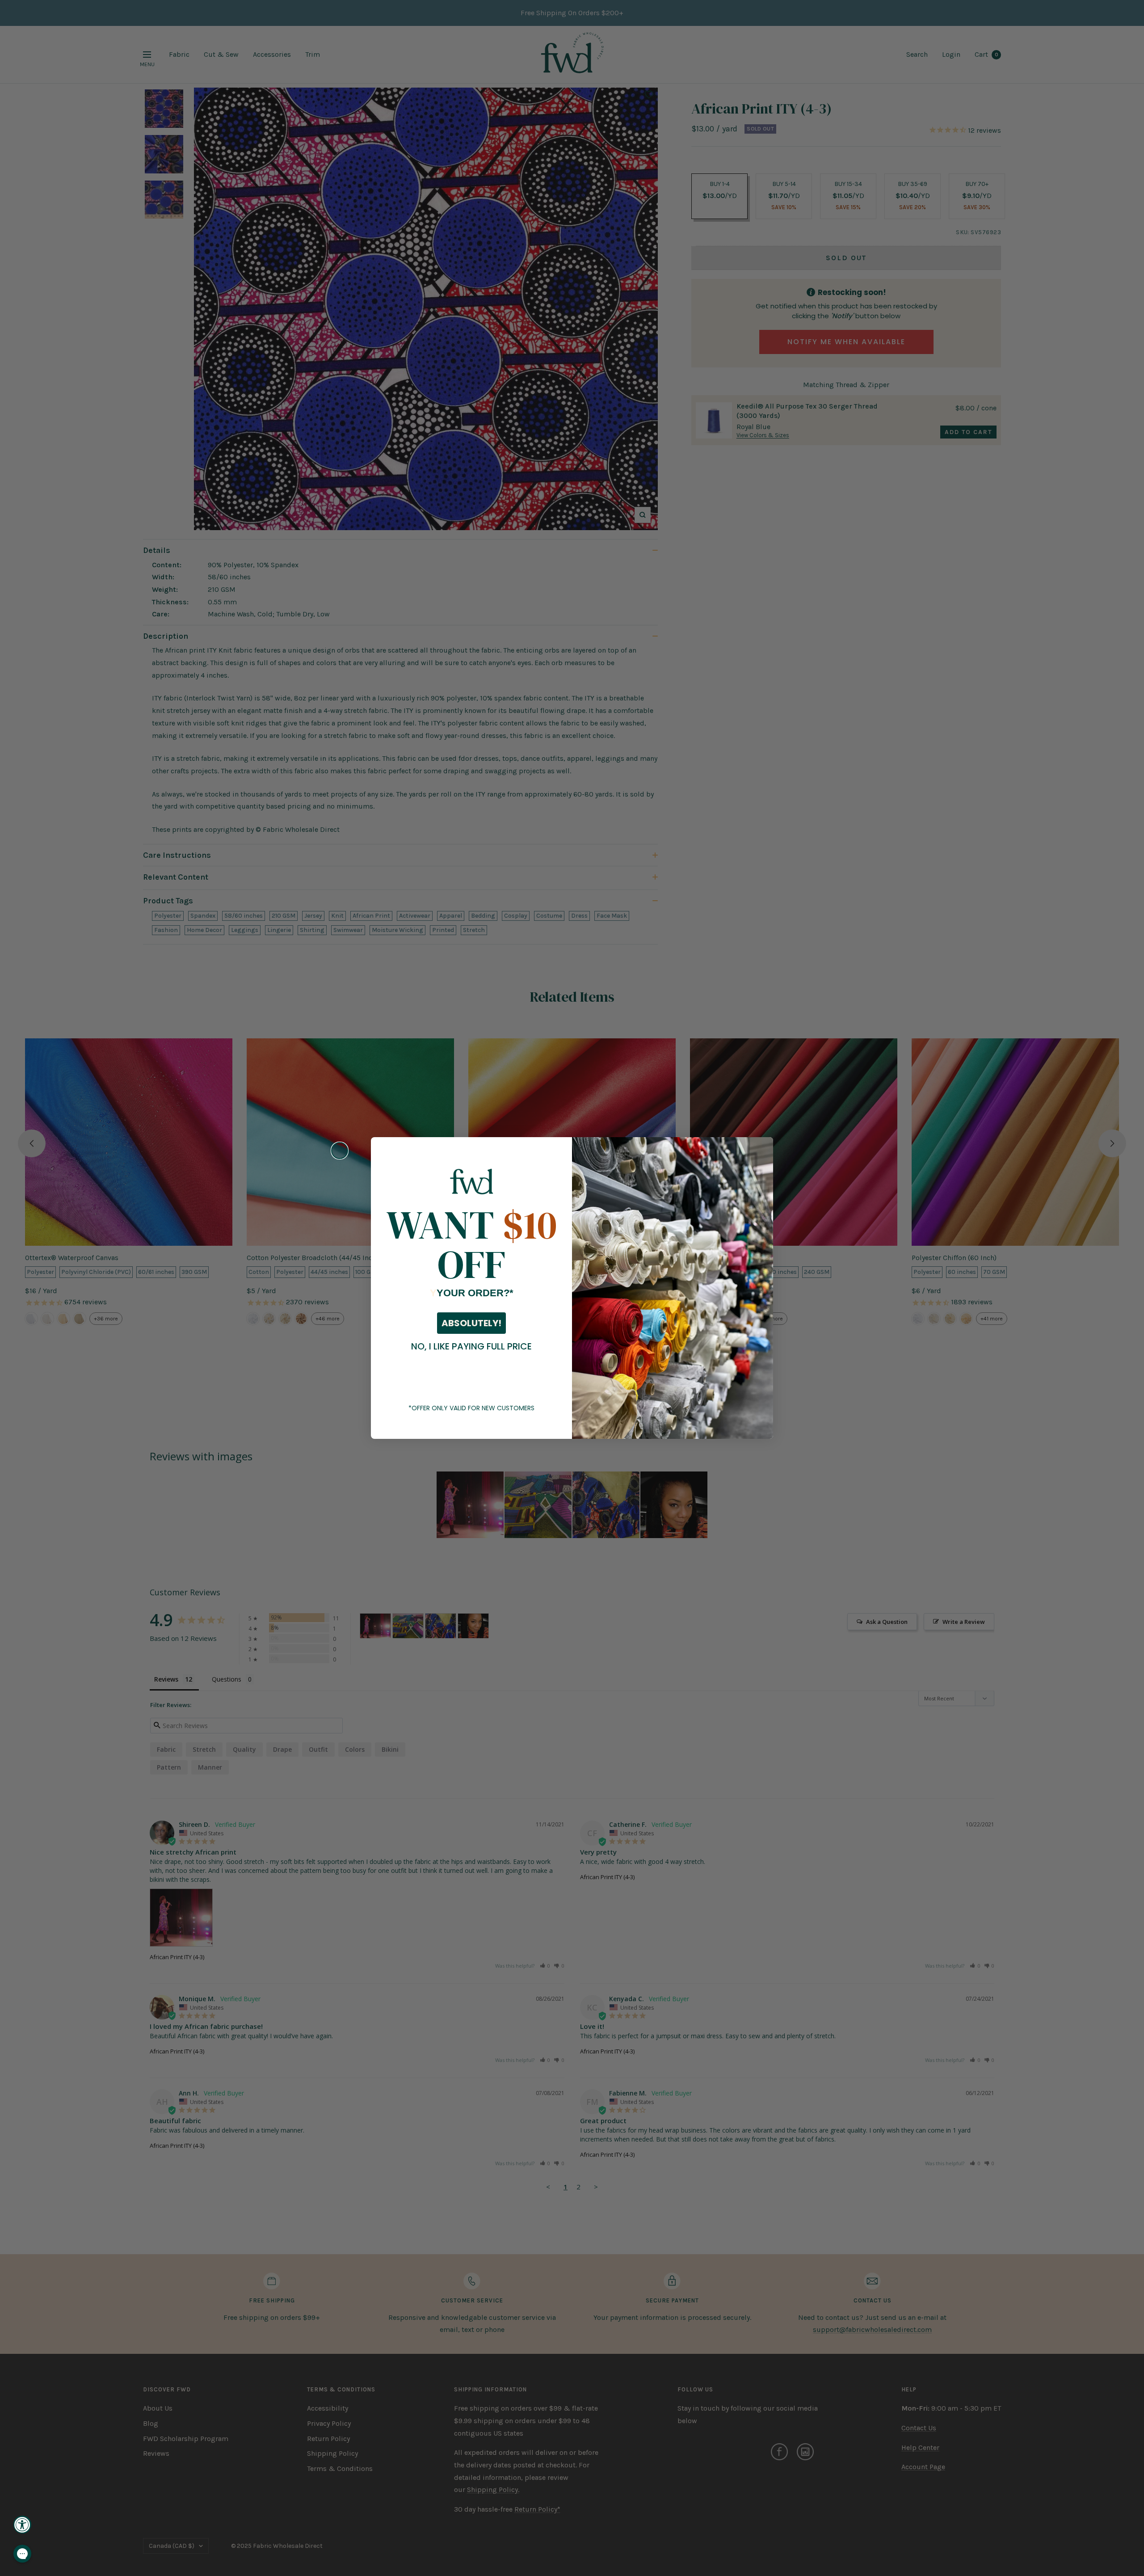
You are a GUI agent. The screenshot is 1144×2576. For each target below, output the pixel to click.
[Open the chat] (22, 2554)
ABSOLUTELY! (471, 1323)
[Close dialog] (340, 1151)
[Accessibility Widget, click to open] (22, 2525)
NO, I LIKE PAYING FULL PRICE (471, 1346)
